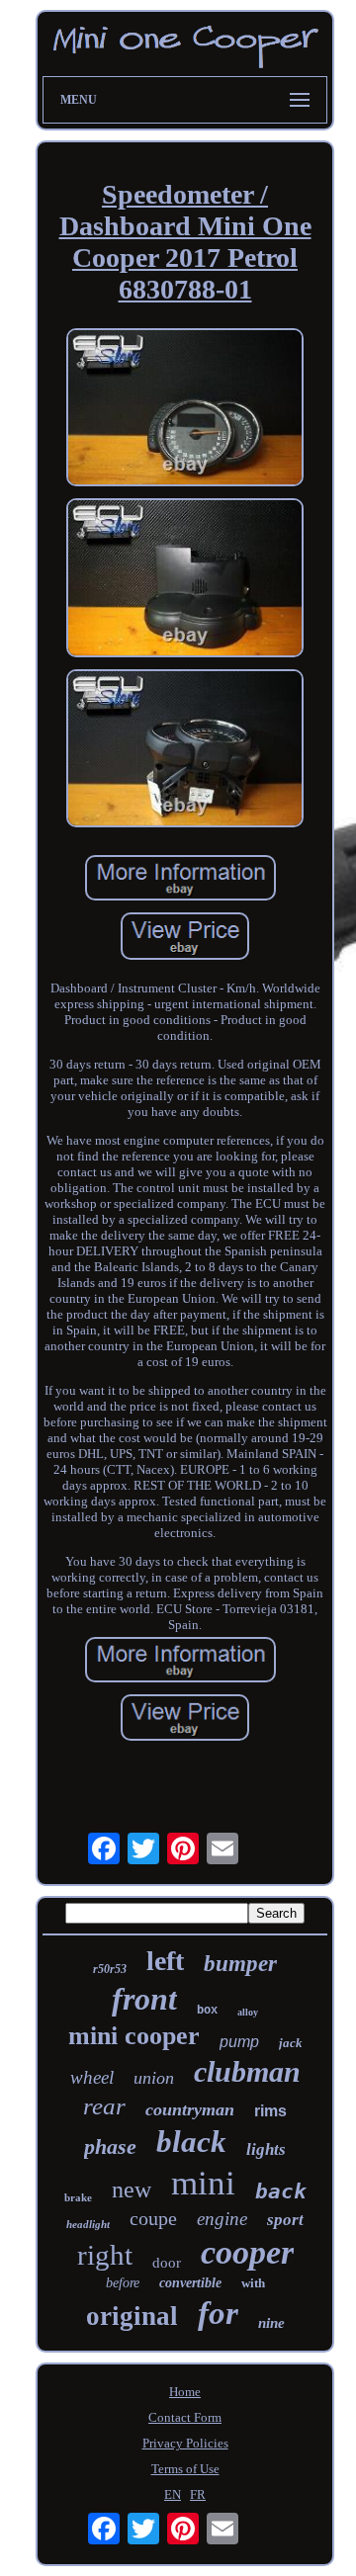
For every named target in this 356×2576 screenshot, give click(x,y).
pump (239, 2042)
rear (104, 2106)
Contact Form (185, 2417)
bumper (240, 1964)
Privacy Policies (185, 2443)
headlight (88, 2224)
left (165, 1961)
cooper (247, 2252)
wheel (92, 2077)
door (167, 2263)
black (191, 2142)
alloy (248, 2012)
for (218, 2313)
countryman (190, 2109)
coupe (153, 2218)
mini (203, 2183)
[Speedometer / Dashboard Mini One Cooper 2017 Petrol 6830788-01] (185, 410)
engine (222, 2219)
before (123, 2283)
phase (110, 2147)
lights (266, 2149)
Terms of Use (185, 2469)
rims (270, 2111)
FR (198, 2494)
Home (185, 2392)
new (132, 2190)
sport (285, 2220)
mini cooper (134, 2036)
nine (271, 2323)
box (207, 2011)
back (281, 2191)
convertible (190, 2283)
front (144, 1999)
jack (291, 2043)
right (105, 2255)
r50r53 (110, 1969)
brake (78, 2197)
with (253, 2283)
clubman (247, 2071)
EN (173, 2494)
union (154, 2078)
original (132, 2316)
